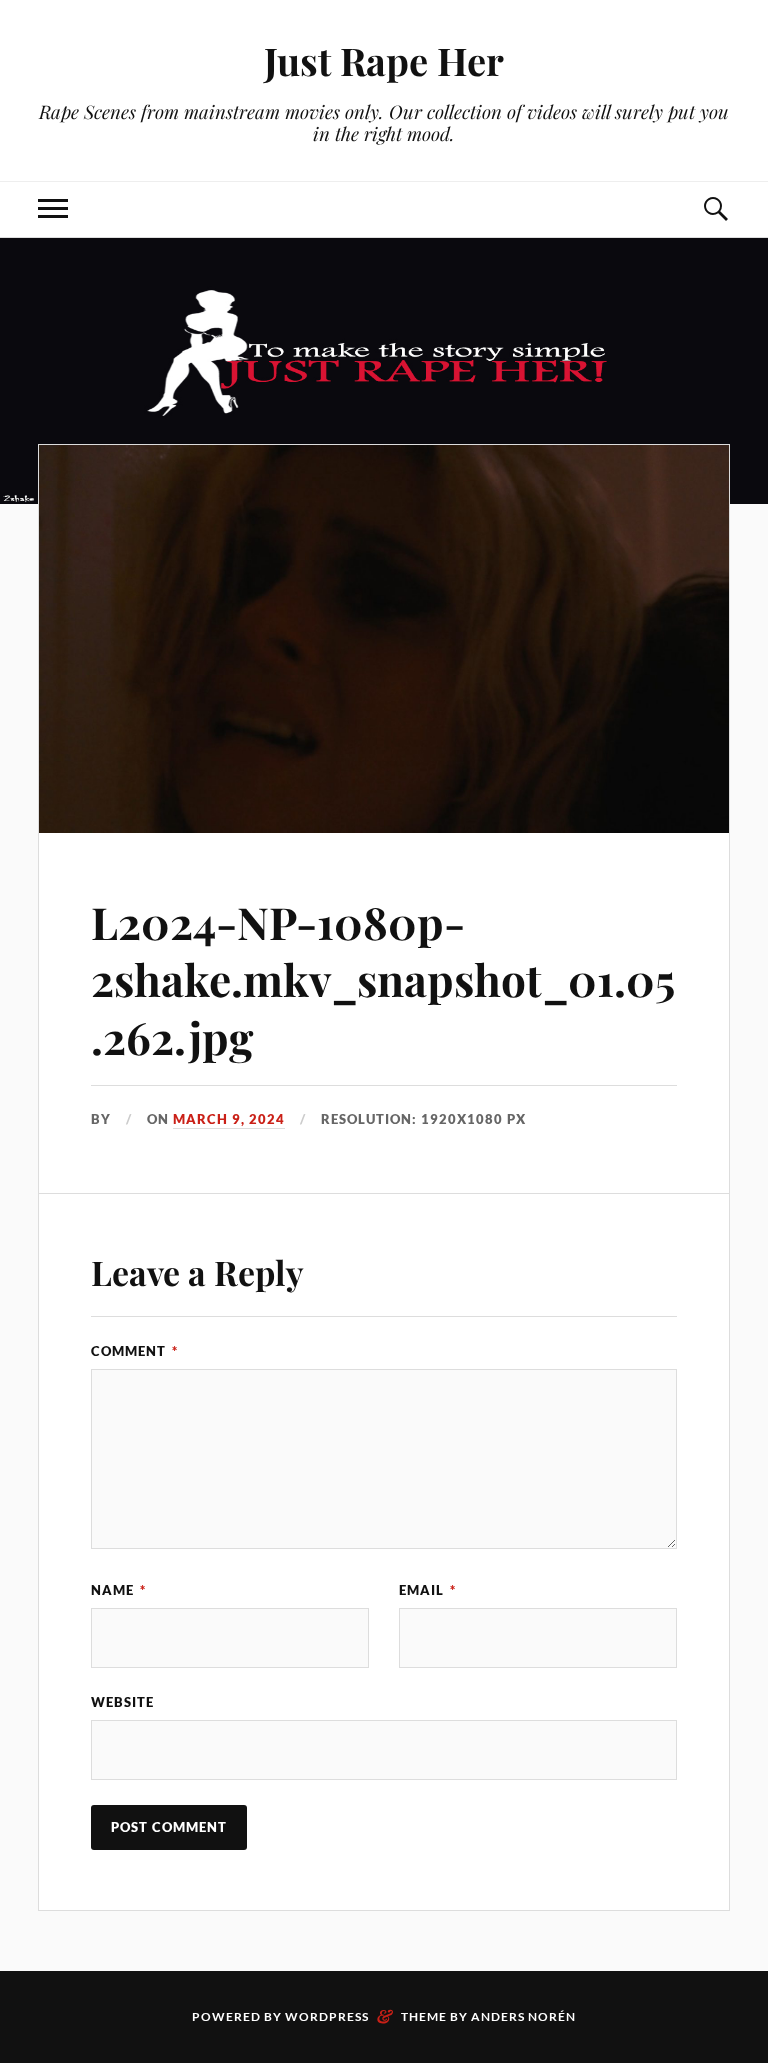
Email (427, 1590)
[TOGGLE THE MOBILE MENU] (53, 209)
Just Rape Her (384, 60)
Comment (134, 1351)
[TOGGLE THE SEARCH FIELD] (715, 209)
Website (122, 1702)
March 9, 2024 (229, 1119)
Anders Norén (523, 2016)
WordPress (327, 2016)
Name (118, 1590)
